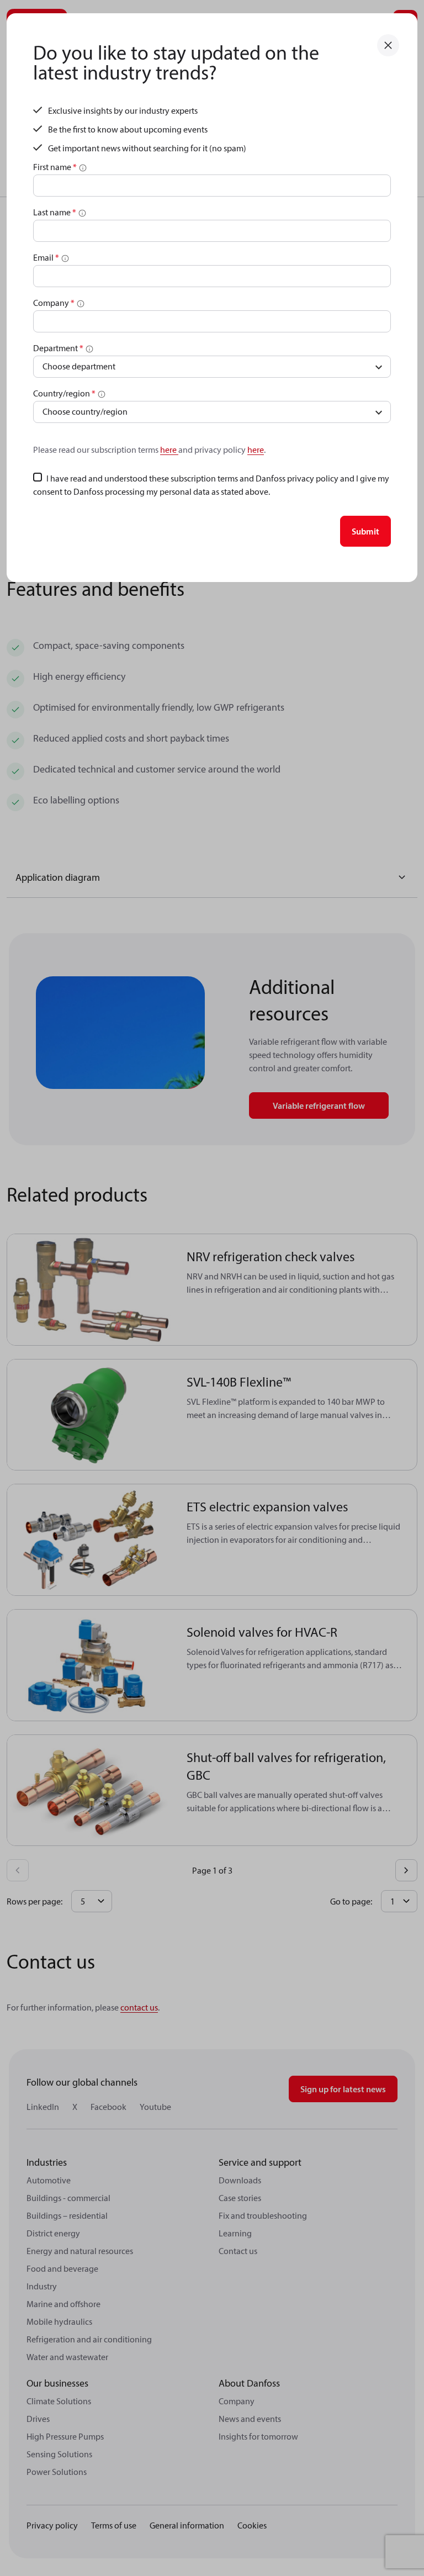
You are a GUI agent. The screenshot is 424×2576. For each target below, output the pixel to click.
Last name (55, 212)
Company (54, 303)
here (169, 449)
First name (55, 167)
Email (46, 257)
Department (58, 348)
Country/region (64, 393)
